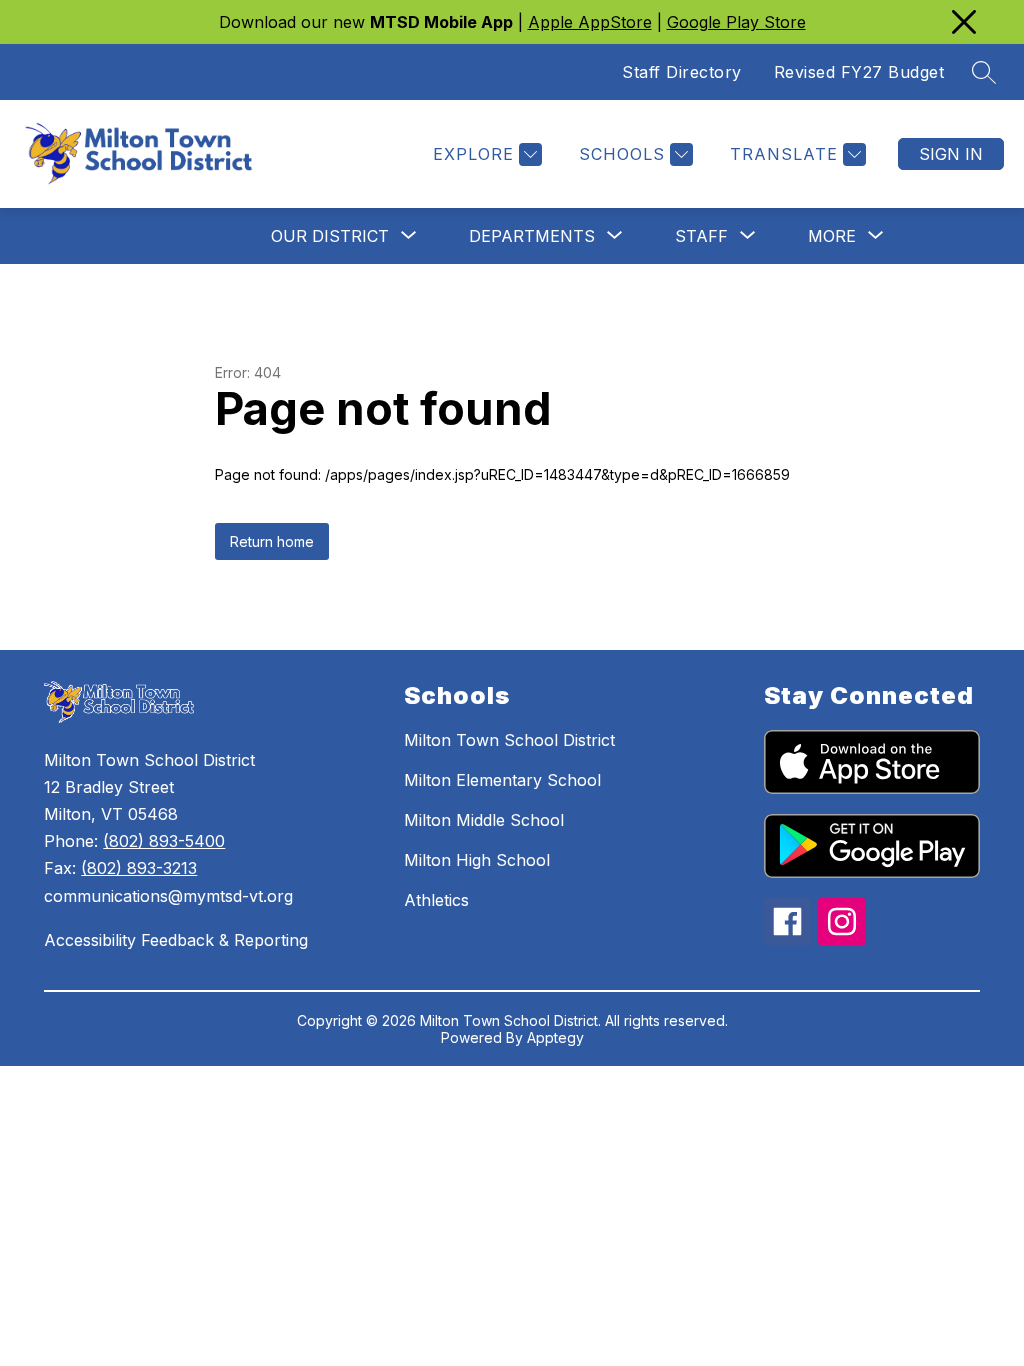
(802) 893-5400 (164, 841)
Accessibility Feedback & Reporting (176, 940)
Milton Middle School (484, 820)
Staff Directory (682, 72)
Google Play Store (736, 22)
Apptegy (555, 1037)
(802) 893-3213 (139, 868)
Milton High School (477, 860)
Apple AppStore (590, 22)
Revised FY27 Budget (859, 72)
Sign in (951, 154)
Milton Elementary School (502, 780)
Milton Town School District (509, 740)
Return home (272, 541)
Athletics (436, 900)
